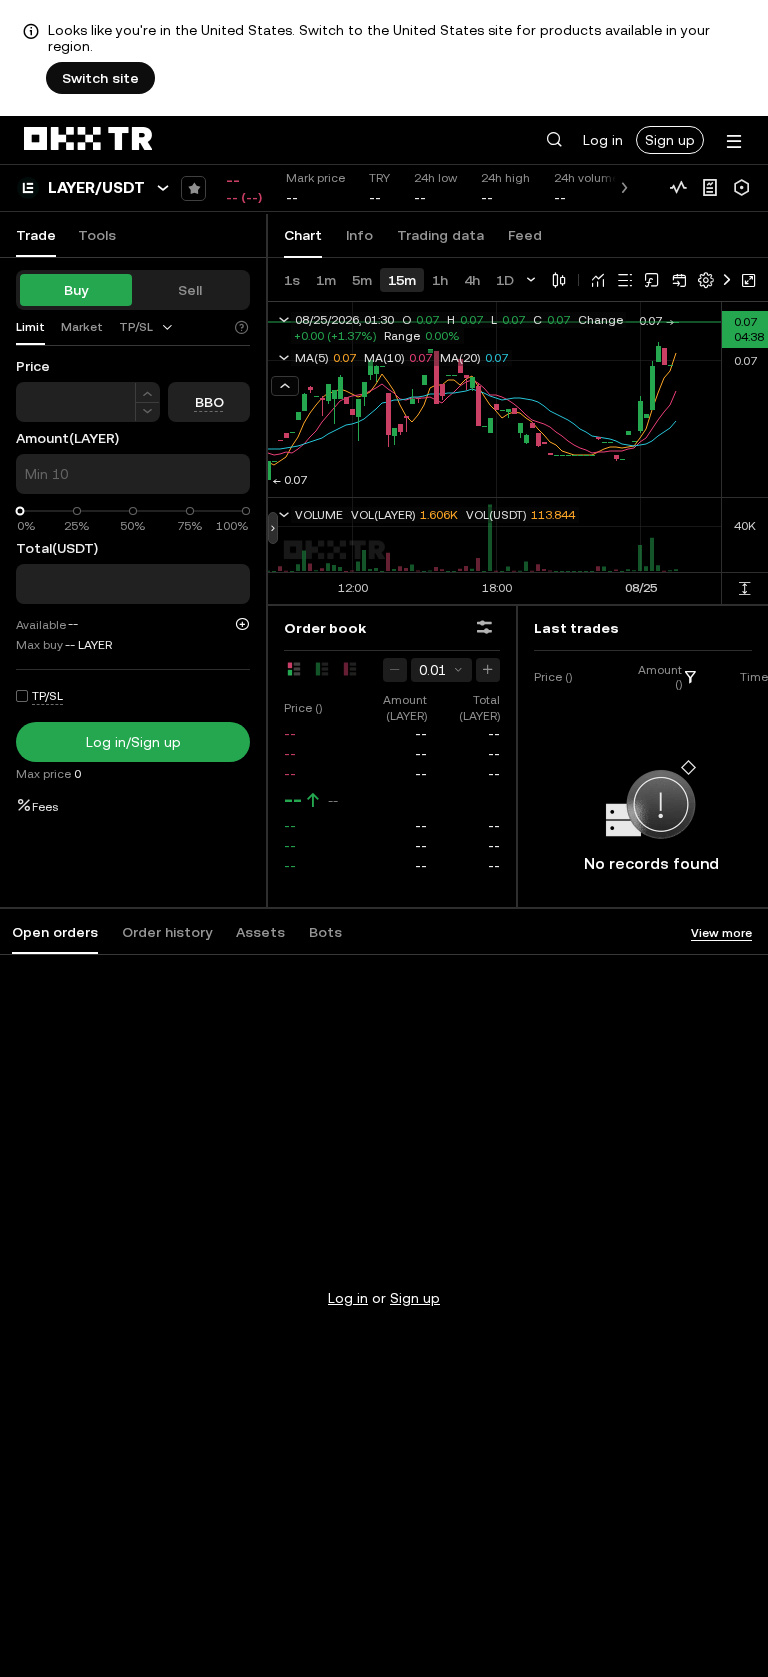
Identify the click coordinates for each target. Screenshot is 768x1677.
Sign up (670, 140)
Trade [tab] (36, 235)
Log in (603, 140)
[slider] (20, 511)
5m (362, 280)
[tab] (147, 327)
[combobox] (147, 327)
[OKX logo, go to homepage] (88, 140)
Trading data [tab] (440, 235)
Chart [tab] (303, 235)
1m (326, 280)
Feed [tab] (525, 235)
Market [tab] (82, 327)
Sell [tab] (190, 290)
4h (472, 280)
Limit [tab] (30, 327)
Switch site (100, 78)
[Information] (710, 188)
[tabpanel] (384, 1258)
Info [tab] (359, 235)
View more (721, 933)
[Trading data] (678, 188)
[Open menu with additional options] (734, 141)
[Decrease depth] (395, 670)
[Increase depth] (488, 670)
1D (505, 280)
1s (292, 280)
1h (440, 280)
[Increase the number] (147, 392)
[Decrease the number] (147, 412)
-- (293, 800)
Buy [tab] (76, 290)
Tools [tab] (97, 235)
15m (402, 280)
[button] (554, 140)
